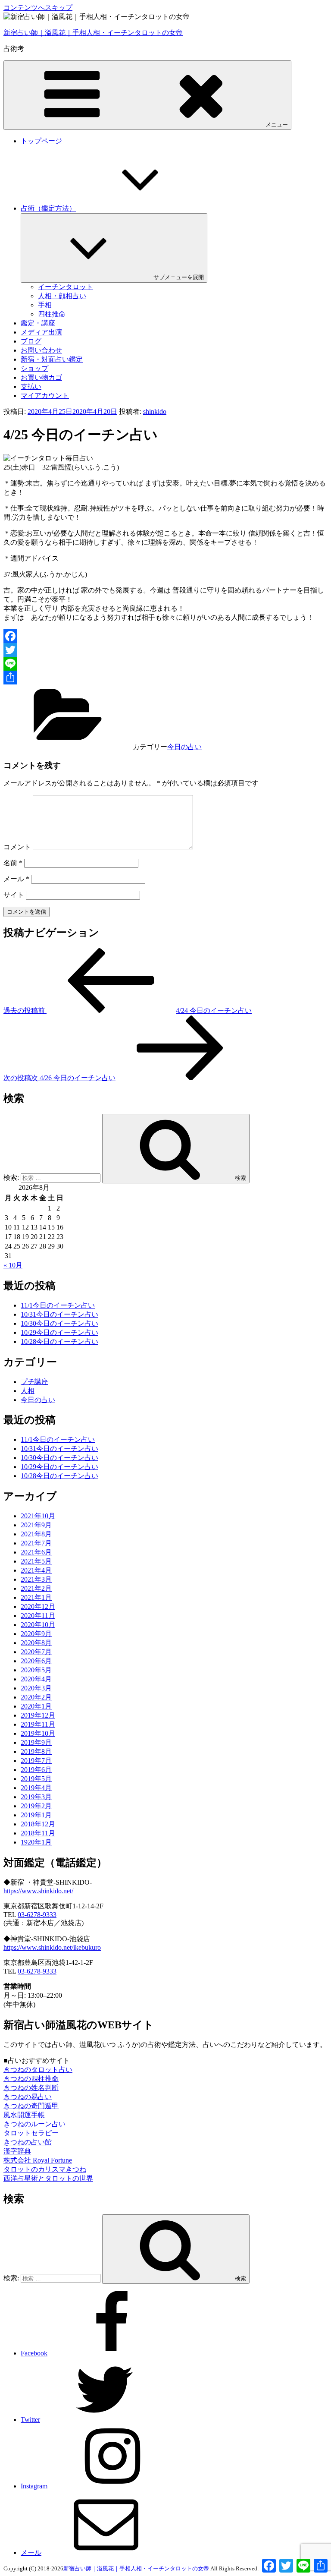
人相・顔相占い (62, 296)
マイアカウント (45, 396)
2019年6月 (36, 1770)
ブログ (31, 341)
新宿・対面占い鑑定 (52, 359)
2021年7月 (36, 1543)
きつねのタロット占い (38, 2070)
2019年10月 (38, 1733)
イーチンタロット (66, 287)
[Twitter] (165, 650)
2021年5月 (36, 1561)
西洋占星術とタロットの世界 (48, 2178)
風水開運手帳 (24, 2115)
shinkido (155, 411)
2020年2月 (36, 1697)
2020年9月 (36, 1634)
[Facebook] (165, 636)
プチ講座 (34, 1382)
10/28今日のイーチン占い (59, 1342)
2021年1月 (36, 1597)
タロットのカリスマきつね (45, 2169)
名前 (13, 863)
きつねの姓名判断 (31, 2088)
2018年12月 (38, 1824)
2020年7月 (36, 1652)
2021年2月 (36, 1588)
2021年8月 (36, 1534)
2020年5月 (36, 1670)
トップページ (41, 141)
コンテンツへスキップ (38, 8)
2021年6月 (36, 1552)
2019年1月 (36, 1815)
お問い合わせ (41, 350)
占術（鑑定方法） (48, 208)
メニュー (277, 125)
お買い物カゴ (41, 377)
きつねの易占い (28, 2097)
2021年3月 (36, 1579)
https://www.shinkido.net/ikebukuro (52, 1947)
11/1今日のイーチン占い (58, 1305)
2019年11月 (38, 1724)
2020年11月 (38, 1616)
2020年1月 (36, 1706)
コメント (17, 847)
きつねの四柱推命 (31, 2079)
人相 (28, 1391)
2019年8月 (36, 1751)
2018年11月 (38, 1833)
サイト (14, 895)
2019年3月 (36, 1797)
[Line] (165, 664)
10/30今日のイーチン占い (59, 1323)
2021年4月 (36, 1570)
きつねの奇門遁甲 (31, 2106)
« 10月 (13, 1265)
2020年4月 (36, 1679)
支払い (31, 386)
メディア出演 (41, 332)
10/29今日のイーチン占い (59, 1332)
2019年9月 (36, 1742)
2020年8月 (36, 1643)
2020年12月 (38, 1606)
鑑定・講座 (38, 323)
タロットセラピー (31, 2133)
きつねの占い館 (28, 2142)
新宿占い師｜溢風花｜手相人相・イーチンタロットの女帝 (93, 33)
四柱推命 (52, 314)
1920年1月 (36, 1842)
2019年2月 (36, 1806)
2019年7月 (36, 1761)
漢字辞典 (17, 2151)
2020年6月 (36, 1661)
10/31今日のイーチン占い (59, 1314)
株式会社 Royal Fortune (38, 2160)
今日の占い (184, 747)
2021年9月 (36, 1525)
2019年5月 (36, 1779)
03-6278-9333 (37, 1915)
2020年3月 (36, 1688)
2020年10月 (38, 1625)
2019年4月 (36, 1788)
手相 (45, 305)
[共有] (165, 678)
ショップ (34, 368)
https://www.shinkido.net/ (38, 1891)
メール (16, 879)
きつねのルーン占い (34, 2124)
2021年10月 (38, 1516)
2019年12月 (38, 1715)
